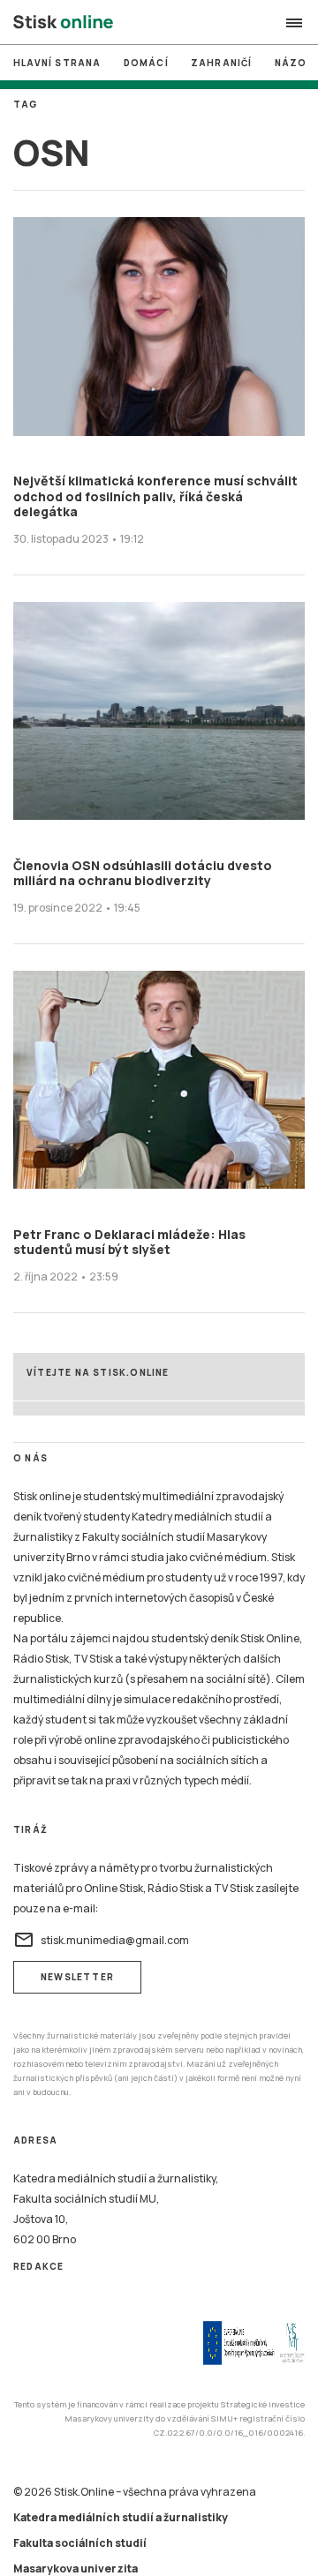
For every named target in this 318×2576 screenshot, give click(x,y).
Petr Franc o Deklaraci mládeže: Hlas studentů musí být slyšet (129, 1242)
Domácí (146, 63)
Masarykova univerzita (76, 2568)
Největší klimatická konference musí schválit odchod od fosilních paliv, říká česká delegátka (155, 496)
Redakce (38, 2266)
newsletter (77, 1977)
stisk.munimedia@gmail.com (101, 1940)
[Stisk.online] (63, 23)
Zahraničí (222, 63)
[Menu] (294, 23)
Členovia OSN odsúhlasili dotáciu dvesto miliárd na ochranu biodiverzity (143, 873)
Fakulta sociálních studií (80, 2543)
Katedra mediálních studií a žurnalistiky (121, 2517)
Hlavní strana (57, 63)
